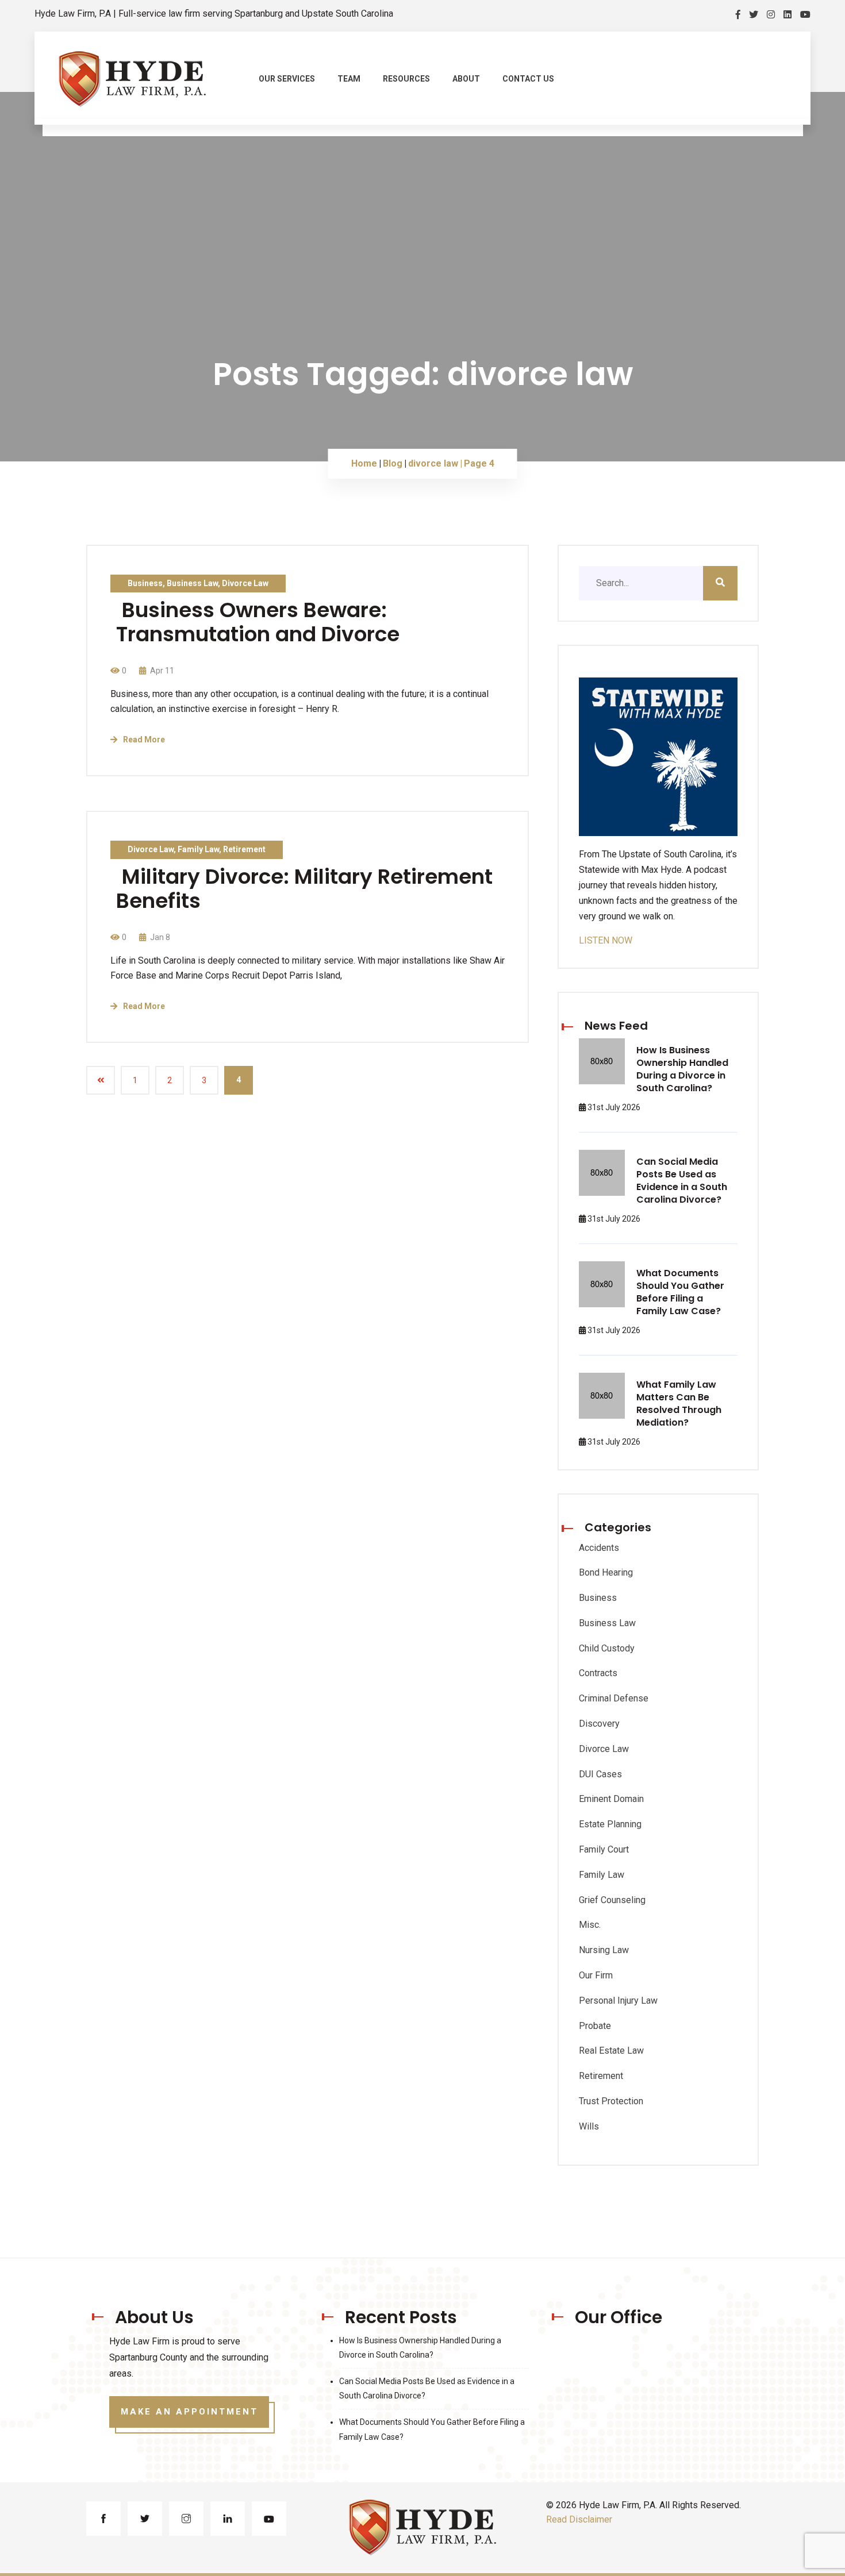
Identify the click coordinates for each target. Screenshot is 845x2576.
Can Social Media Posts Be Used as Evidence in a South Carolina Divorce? (682, 1181)
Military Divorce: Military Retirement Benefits (304, 889)
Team (349, 79)
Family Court (604, 1849)
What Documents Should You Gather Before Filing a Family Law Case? (680, 1292)
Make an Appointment (189, 2412)
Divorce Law (245, 583)
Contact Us (528, 79)
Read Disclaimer (579, 2519)
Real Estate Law (611, 2051)
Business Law (192, 583)
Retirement (244, 849)
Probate (595, 2026)
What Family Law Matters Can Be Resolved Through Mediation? (679, 1403)
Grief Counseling (612, 1900)
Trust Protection (611, 2101)
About (466, 79)
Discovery (599, 1724)
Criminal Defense (614, 1698)
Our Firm (596, 1975)
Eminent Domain (611, 1799)
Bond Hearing (606, 1572)
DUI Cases (600, 1774)
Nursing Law (604, 1950)
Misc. (590, 1925)
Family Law (198, 849)
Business (145, 583)
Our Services (287, 79)
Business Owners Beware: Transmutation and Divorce (258, 622)
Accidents (599, 1548)
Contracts (598, 1673)
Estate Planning (610, 1824)
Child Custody (607, 1648)
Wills (589, 2126)
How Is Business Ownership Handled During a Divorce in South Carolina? (682, 1069)
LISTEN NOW (606, 940)
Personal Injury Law (618, 2001)
